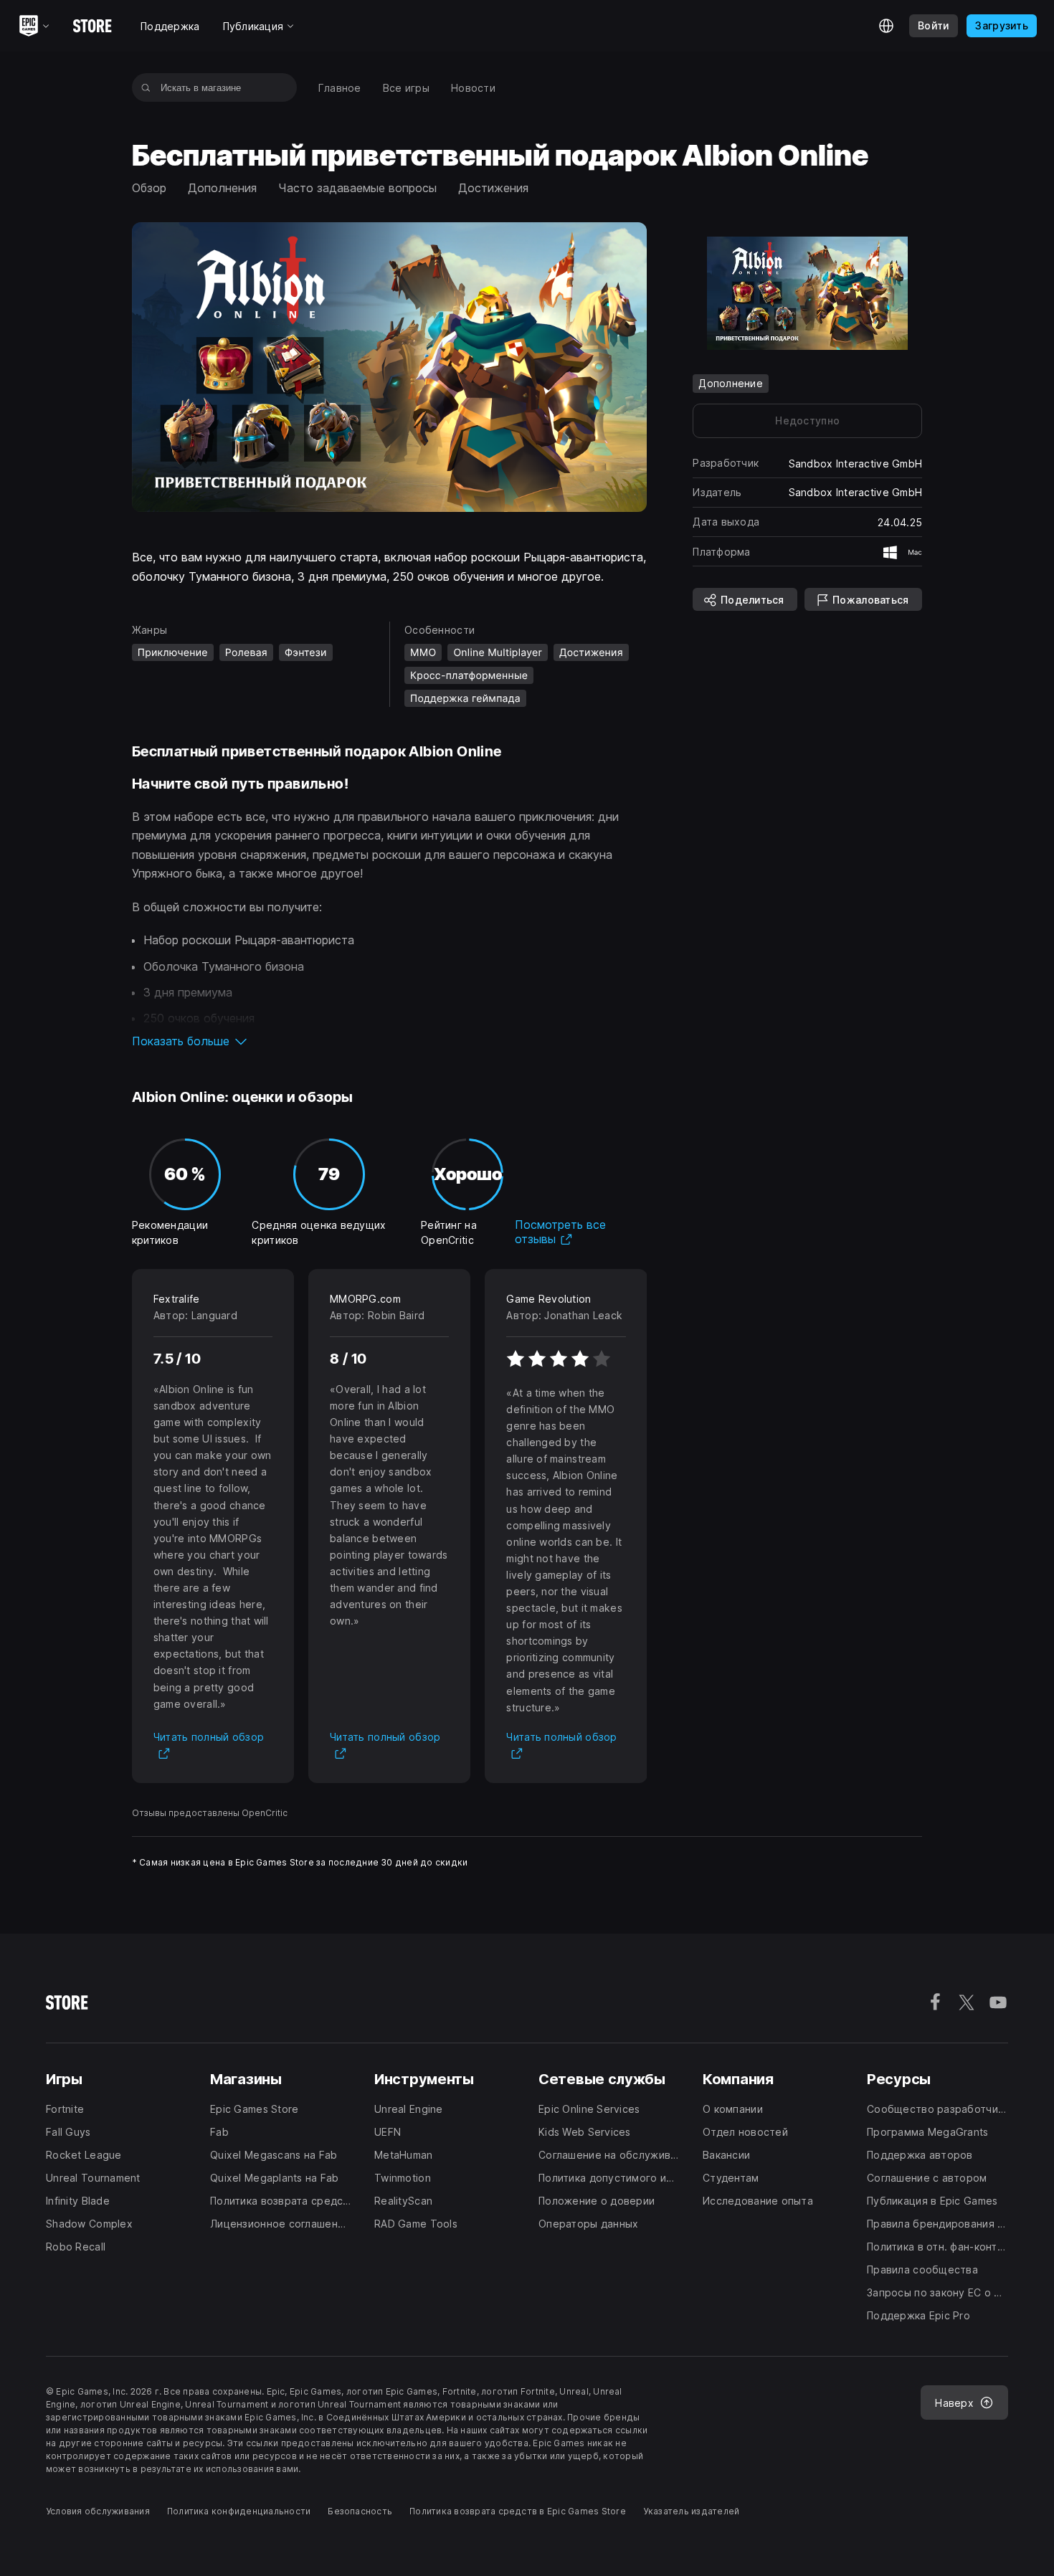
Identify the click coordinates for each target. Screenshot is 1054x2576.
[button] (390, 1041)
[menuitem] (340, 88)
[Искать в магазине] (146, 87)
